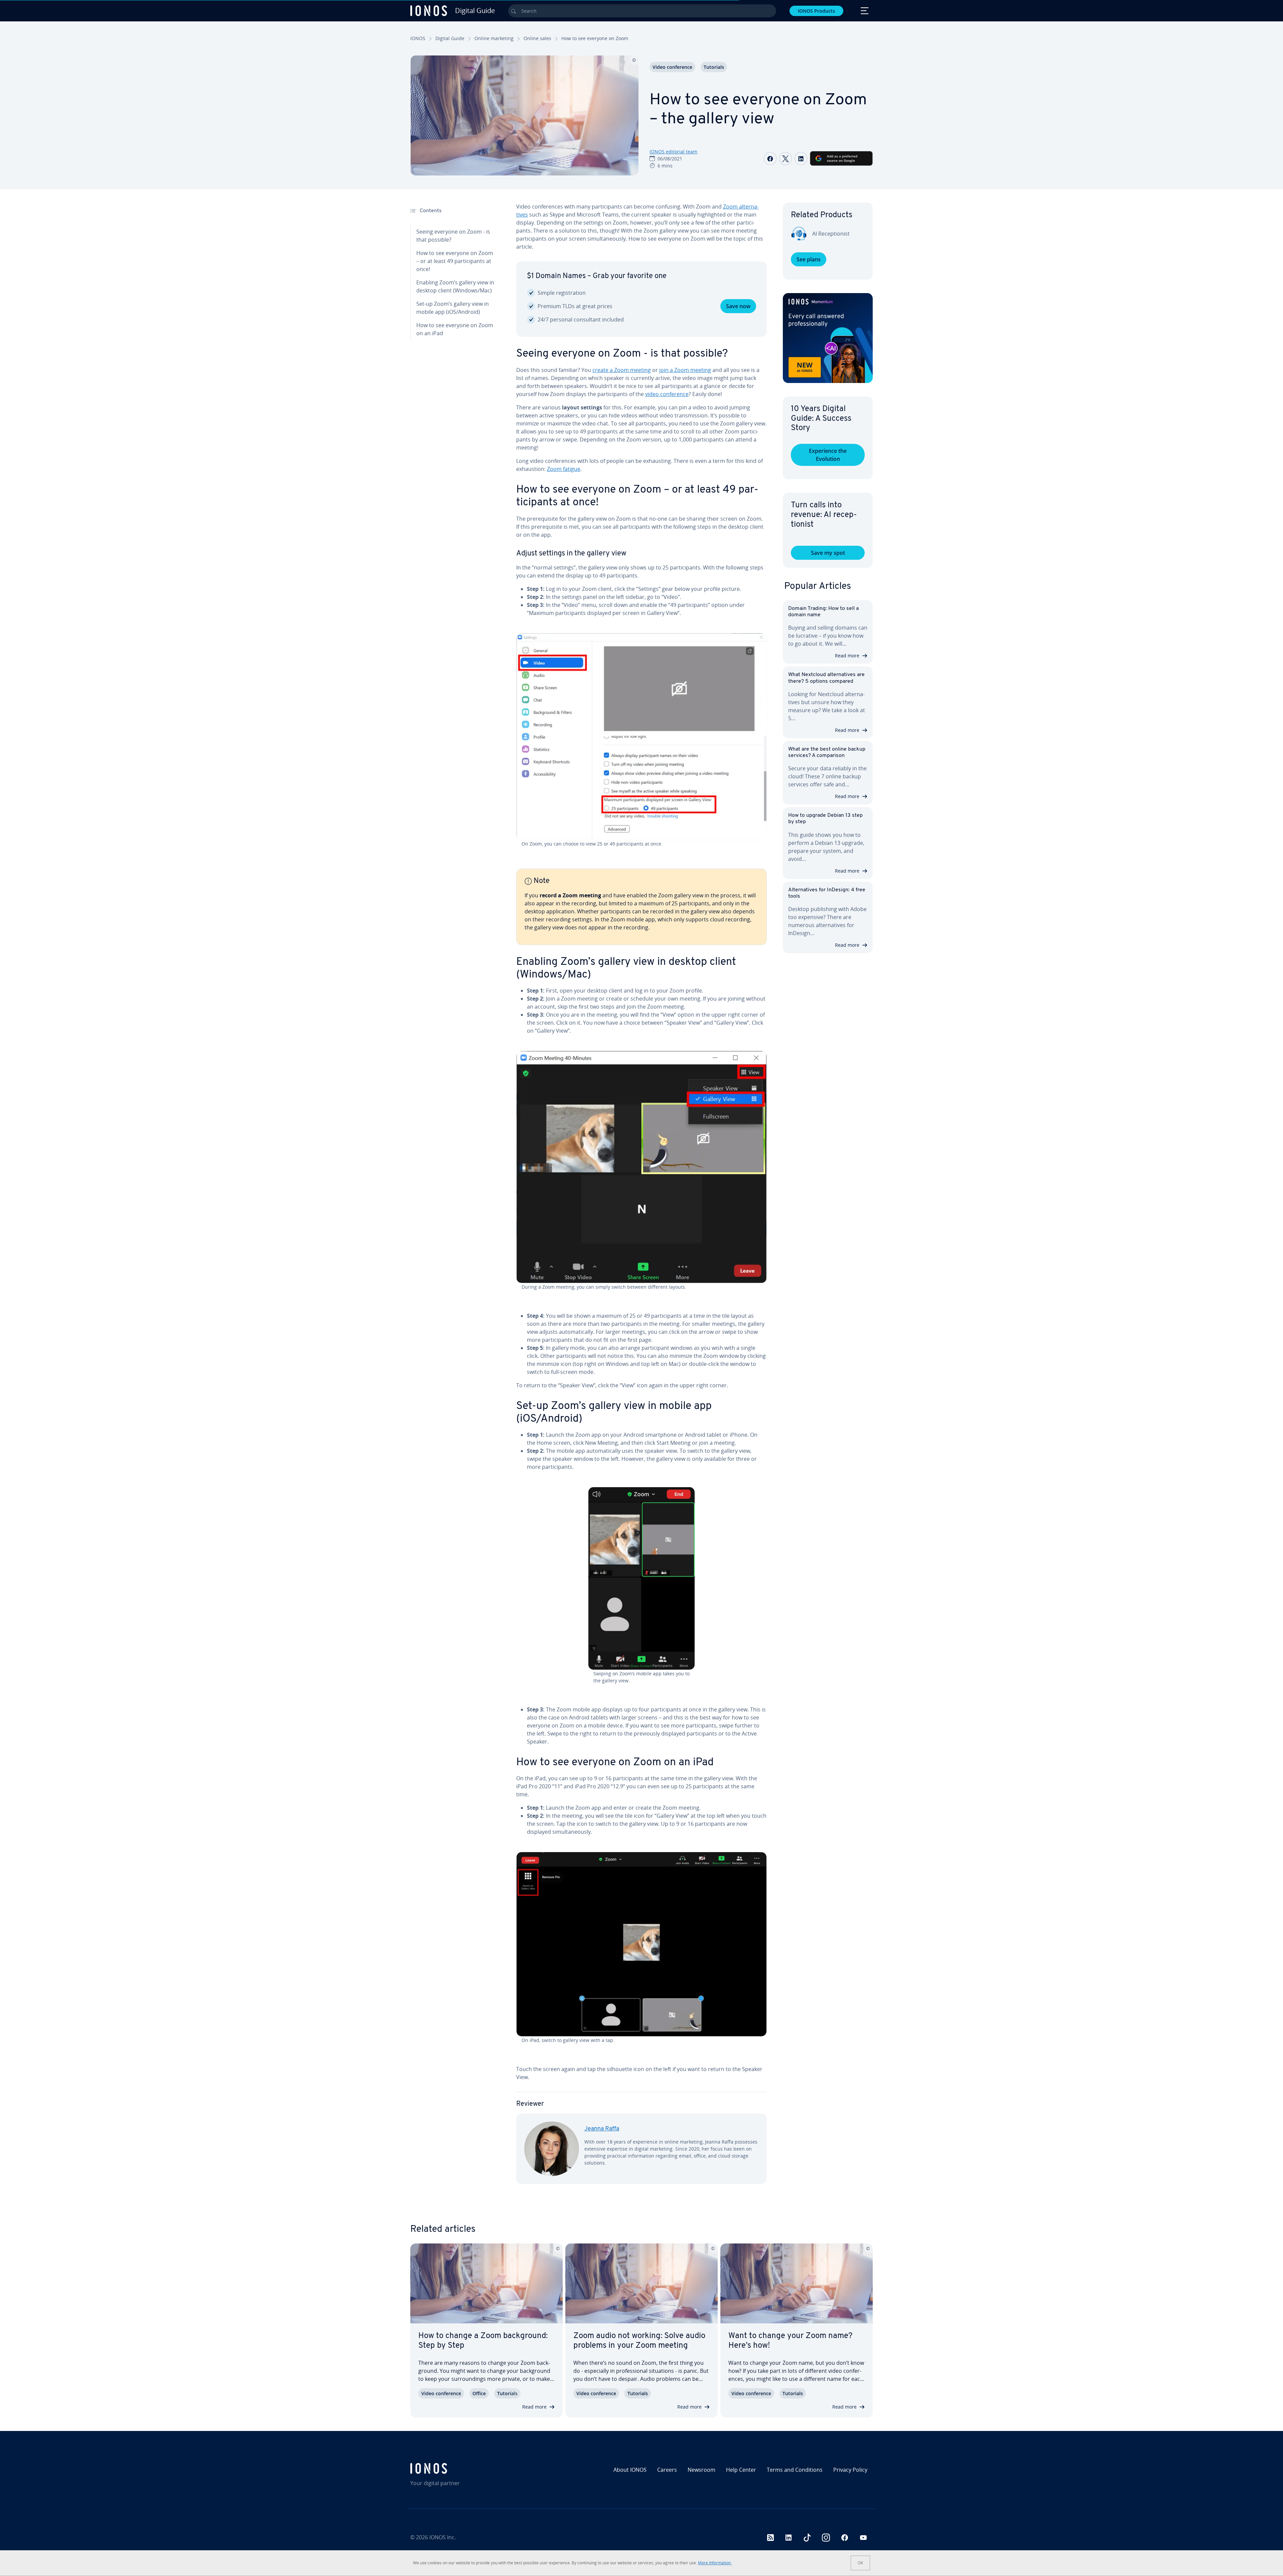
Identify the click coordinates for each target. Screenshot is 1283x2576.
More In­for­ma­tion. (715, 2563)
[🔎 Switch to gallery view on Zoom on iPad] (641, 1944)
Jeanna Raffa (602, 2129)
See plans (809, 259)
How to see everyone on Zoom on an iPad (455, 329)
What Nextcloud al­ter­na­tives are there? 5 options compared (826, 678)
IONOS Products (816, 11)
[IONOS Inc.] (466, 2468)
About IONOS (630, 2470)
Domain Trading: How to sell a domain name (823, 612)
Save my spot (828, 553)
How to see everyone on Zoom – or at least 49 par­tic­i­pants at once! (455, 261)
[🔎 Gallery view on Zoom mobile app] (641, 1578)
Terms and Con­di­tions (795, 2470)
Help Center (741, 2470)
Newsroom (701, 2470)
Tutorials (714, 67)
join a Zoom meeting (685, 370)
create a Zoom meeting (622, 370)
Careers (667, 2470)
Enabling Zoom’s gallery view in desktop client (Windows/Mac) (455, 286)
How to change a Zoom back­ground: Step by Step (483, 2341)
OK (860, 2563)
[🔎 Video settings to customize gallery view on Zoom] (641, 737)
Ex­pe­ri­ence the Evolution (828, 455)
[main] (641, 1199)
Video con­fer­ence (672, 67)
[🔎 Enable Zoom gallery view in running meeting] (641, 1167)
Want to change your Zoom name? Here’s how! (790, 2341)
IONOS (418, 38)
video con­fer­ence (667, 394)
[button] (828, 338)
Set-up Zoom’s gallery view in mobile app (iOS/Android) (453, 308)
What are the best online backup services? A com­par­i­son (827, 752)
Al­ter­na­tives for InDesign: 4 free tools (827, 893)
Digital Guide (450, 38)
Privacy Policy (850, 2470)
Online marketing (494, 38)
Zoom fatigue (564, 469)
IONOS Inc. (443, 2537)
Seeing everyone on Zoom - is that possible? (453, 236)
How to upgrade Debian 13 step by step (825, 819)
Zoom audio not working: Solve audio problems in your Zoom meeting (639, 2341)
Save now (738, 306)
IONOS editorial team (673, 152)
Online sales (537, 38)
